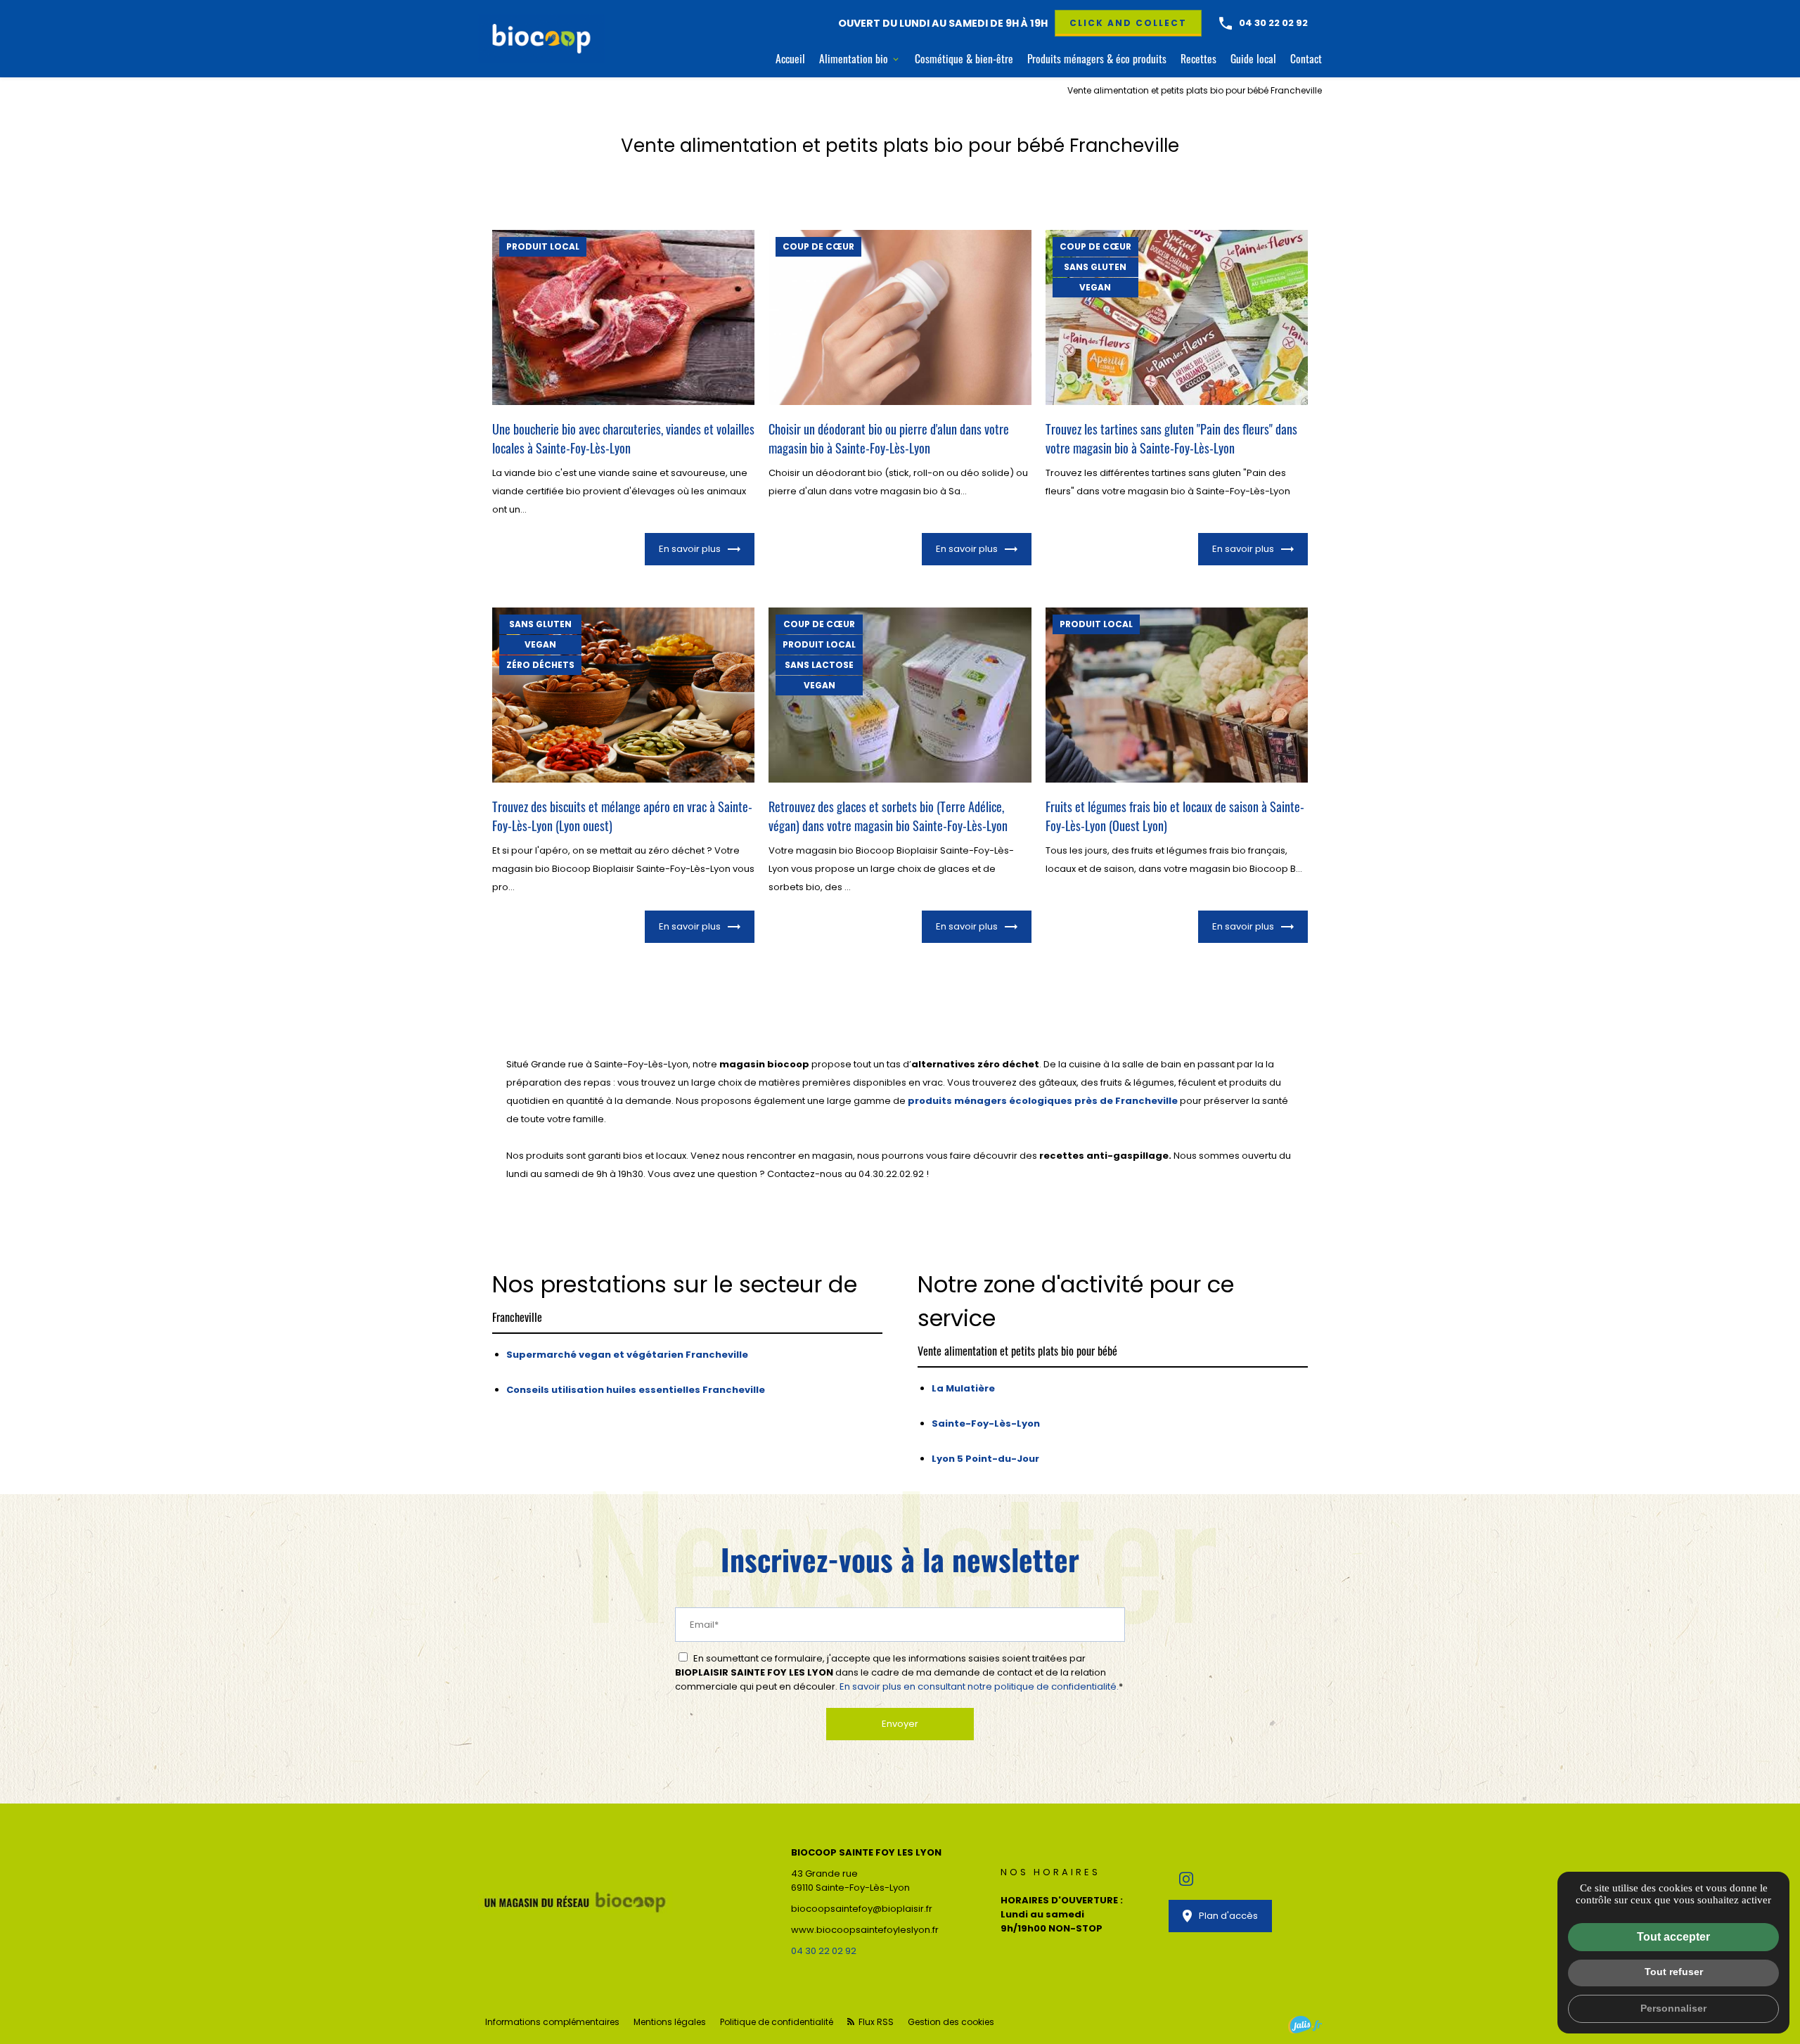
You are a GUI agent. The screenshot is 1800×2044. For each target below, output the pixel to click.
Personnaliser (1673, 2008)
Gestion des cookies (951, 2022)
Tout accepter (1673, 1937)
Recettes (1198, 58)
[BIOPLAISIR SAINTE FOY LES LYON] (541, 39)
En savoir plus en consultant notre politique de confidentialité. (979, 1686)
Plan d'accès (1228, 1916)
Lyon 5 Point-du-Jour (985, 1459)
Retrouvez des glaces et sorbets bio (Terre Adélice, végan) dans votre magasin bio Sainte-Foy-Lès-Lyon (888, 816)
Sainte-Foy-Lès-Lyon (986, 1423)
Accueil (790, 58)
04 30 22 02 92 (1273, 23)
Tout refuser (1674, 1972)
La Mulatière (963, 1388)
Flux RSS (875, 2022)
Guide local (1253, 58)
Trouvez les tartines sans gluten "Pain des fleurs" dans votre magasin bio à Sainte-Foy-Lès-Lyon (1171, 438)
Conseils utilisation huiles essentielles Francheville (636, 1390)
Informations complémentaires (552, 2022)
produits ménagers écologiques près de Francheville (1043, 1101)
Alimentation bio (854, 58)
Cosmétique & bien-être (964, 58)
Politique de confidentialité (777, 2022)
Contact (1306, 58)
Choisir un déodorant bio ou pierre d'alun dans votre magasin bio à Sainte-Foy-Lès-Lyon (889, 438)
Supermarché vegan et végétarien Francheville (627, 1355)
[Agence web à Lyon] (1305, 2025)
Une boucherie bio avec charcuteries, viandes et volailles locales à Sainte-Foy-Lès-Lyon (623, 438)
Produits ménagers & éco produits (1097, 58)
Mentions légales (670, 2022)
